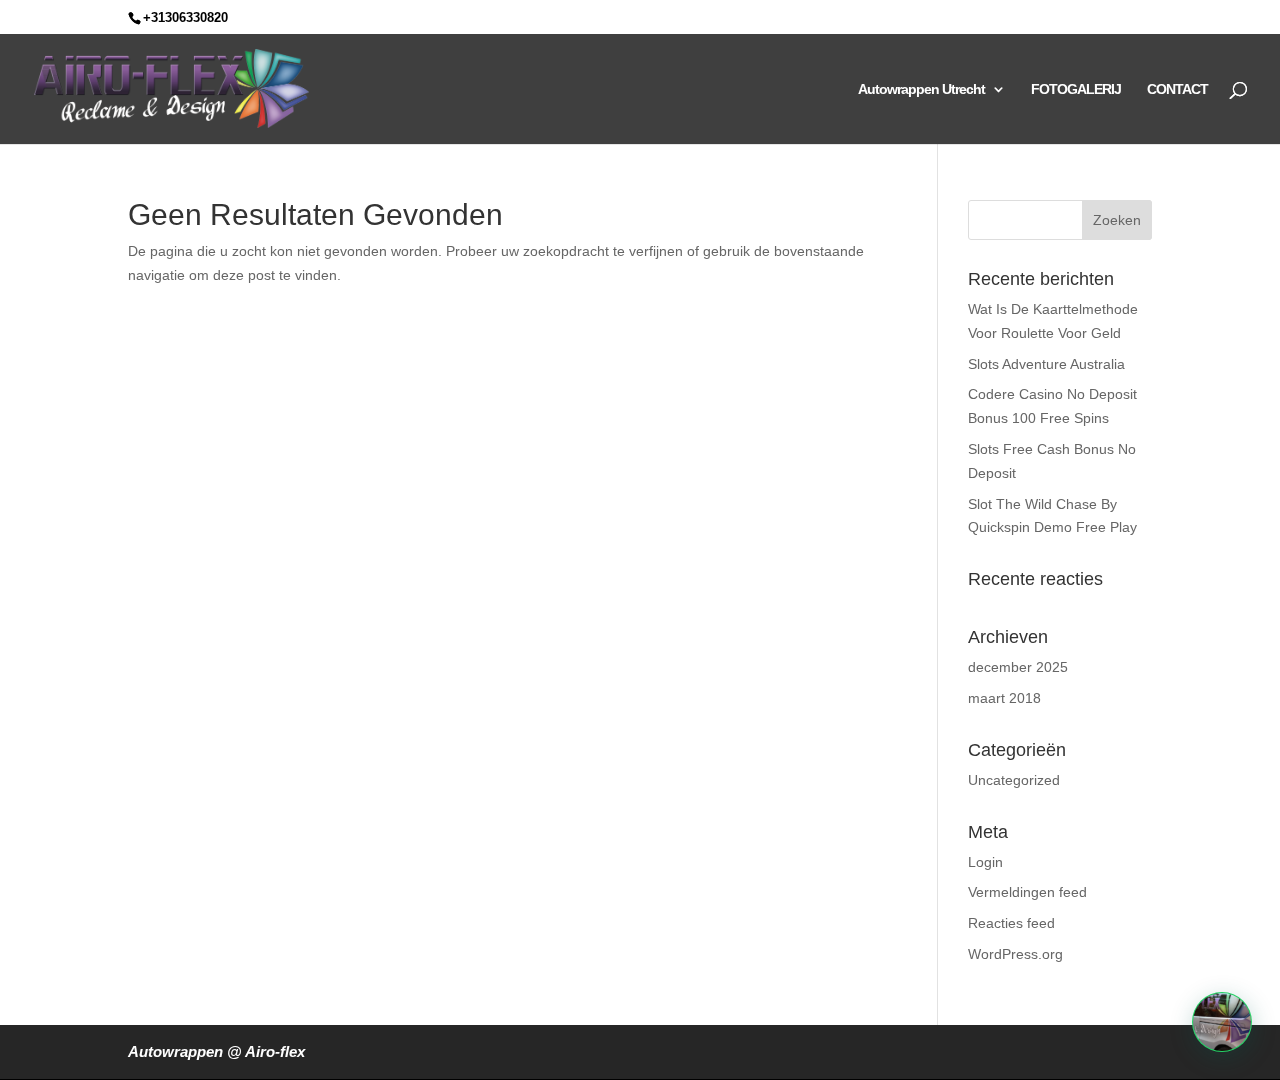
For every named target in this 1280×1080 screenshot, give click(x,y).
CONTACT (1177, 89)
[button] (1222, 1022)
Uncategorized (1014, 780)
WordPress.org (1015, 954)
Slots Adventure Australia (1046, 364)
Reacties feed (1011, 923)
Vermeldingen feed (1027, 892)
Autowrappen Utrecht (921, 89)
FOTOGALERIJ (1076, 89)
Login (985, 862)
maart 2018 (1004, 698)
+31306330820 (185, 17)
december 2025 (1018, 667)
